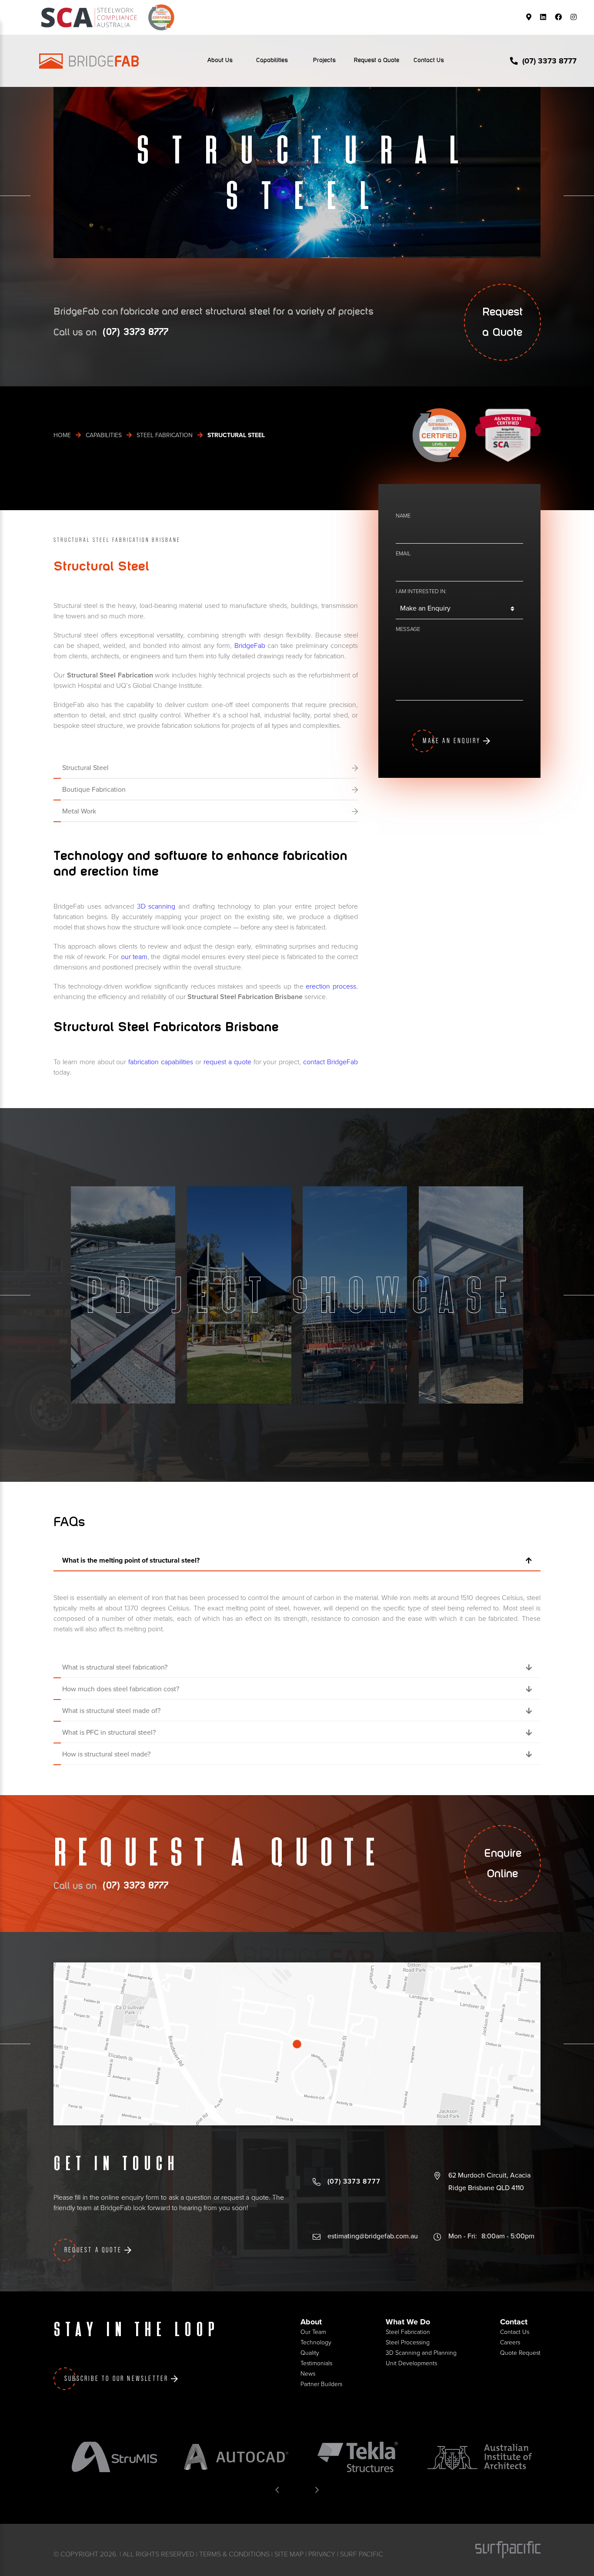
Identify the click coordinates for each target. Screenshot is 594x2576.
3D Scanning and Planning (421, 2353)
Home (62, 435)
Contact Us (429, 60)
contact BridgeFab (330, 1062)
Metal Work (79, 811)
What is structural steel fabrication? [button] (115, 1667)
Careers (510, 2342)
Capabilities (272, 60)
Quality (310, 2353)
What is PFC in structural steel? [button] (109, 1733)
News (308, 2374)
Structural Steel (85, 768)
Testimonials (316, 2363)
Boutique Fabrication (94, 790)
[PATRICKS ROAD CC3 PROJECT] (123, 1295)
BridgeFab (250, 646)
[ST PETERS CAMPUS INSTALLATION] (471, 1295)
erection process (331, 986)
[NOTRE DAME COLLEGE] (355, 1295)
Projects (324, 60)
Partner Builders (321, 2384)
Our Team (313, 2332)
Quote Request (520, 2353)
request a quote (227, 1062)
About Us (220, 60)
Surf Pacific (362, 2554)
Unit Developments (411, 2363)
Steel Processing (408, 2342)
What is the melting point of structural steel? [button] (131, 1560)
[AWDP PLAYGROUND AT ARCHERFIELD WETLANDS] (239, 1295)
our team (134, 957)
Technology (316, 2342)
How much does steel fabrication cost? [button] (121, 1689)
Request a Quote (377, 60)
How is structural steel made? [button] (106, 1754)
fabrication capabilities (160, 1062)
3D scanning (156, 906)
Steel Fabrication (165, 435)
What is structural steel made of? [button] (111, 1711)
